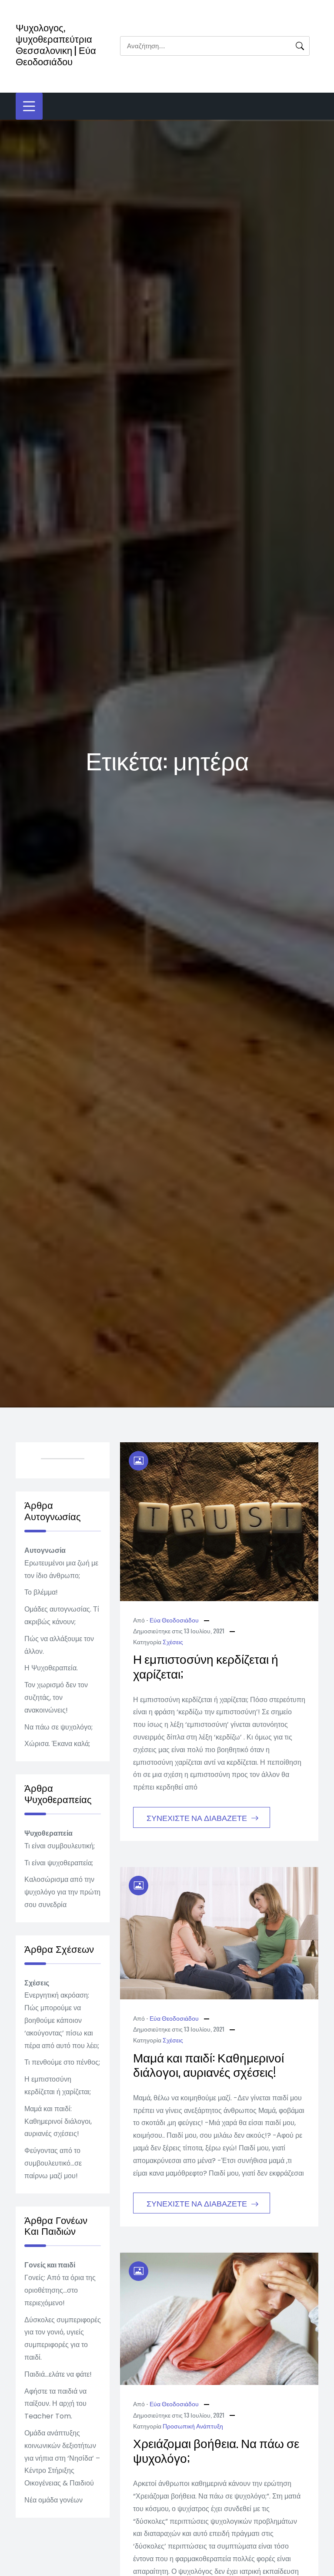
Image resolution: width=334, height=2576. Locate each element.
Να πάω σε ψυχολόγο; (58, 1727)
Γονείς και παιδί (50, 2265)
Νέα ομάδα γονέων (53, 2500)
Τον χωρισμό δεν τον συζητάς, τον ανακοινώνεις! (56, 1698)
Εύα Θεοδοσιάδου (174, 1620)
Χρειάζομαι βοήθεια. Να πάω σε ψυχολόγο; (216, 2450)
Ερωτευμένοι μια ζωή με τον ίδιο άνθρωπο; (61, 1569)
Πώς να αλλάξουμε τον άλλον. (59, 1645)
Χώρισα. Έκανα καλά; (57, 1744)
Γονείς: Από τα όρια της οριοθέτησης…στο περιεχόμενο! (60, 2290)
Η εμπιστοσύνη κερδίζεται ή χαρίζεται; (206, 1666)
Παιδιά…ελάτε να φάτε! (58, 2374)
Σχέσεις (173, 1641)
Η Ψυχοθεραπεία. (51, 1668)
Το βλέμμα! (41, 1592)
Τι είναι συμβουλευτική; (60, 1846)
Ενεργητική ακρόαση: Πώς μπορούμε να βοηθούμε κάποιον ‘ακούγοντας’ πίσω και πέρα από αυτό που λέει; (62, 2020)
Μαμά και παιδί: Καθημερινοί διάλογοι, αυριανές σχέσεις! (209, 2064)
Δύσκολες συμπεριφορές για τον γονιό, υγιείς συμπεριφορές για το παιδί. (63, 2339)
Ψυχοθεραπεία (48, 1833)
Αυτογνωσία (45, 1550)
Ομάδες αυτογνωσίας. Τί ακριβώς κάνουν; (62, 1615)
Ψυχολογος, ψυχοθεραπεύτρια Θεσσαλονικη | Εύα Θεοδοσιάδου (56, 44)
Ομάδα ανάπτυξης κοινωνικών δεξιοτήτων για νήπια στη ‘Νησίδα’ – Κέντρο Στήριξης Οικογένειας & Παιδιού (62, 2458)
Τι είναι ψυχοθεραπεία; (59, 1863)
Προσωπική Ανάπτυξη (193, 2426)
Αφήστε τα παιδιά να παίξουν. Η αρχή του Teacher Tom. (55, 2404)
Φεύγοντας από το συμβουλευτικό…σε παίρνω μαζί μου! (53, 2163)
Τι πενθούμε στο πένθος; (62, 2062)
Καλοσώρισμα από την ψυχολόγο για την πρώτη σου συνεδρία (62, 1892)
